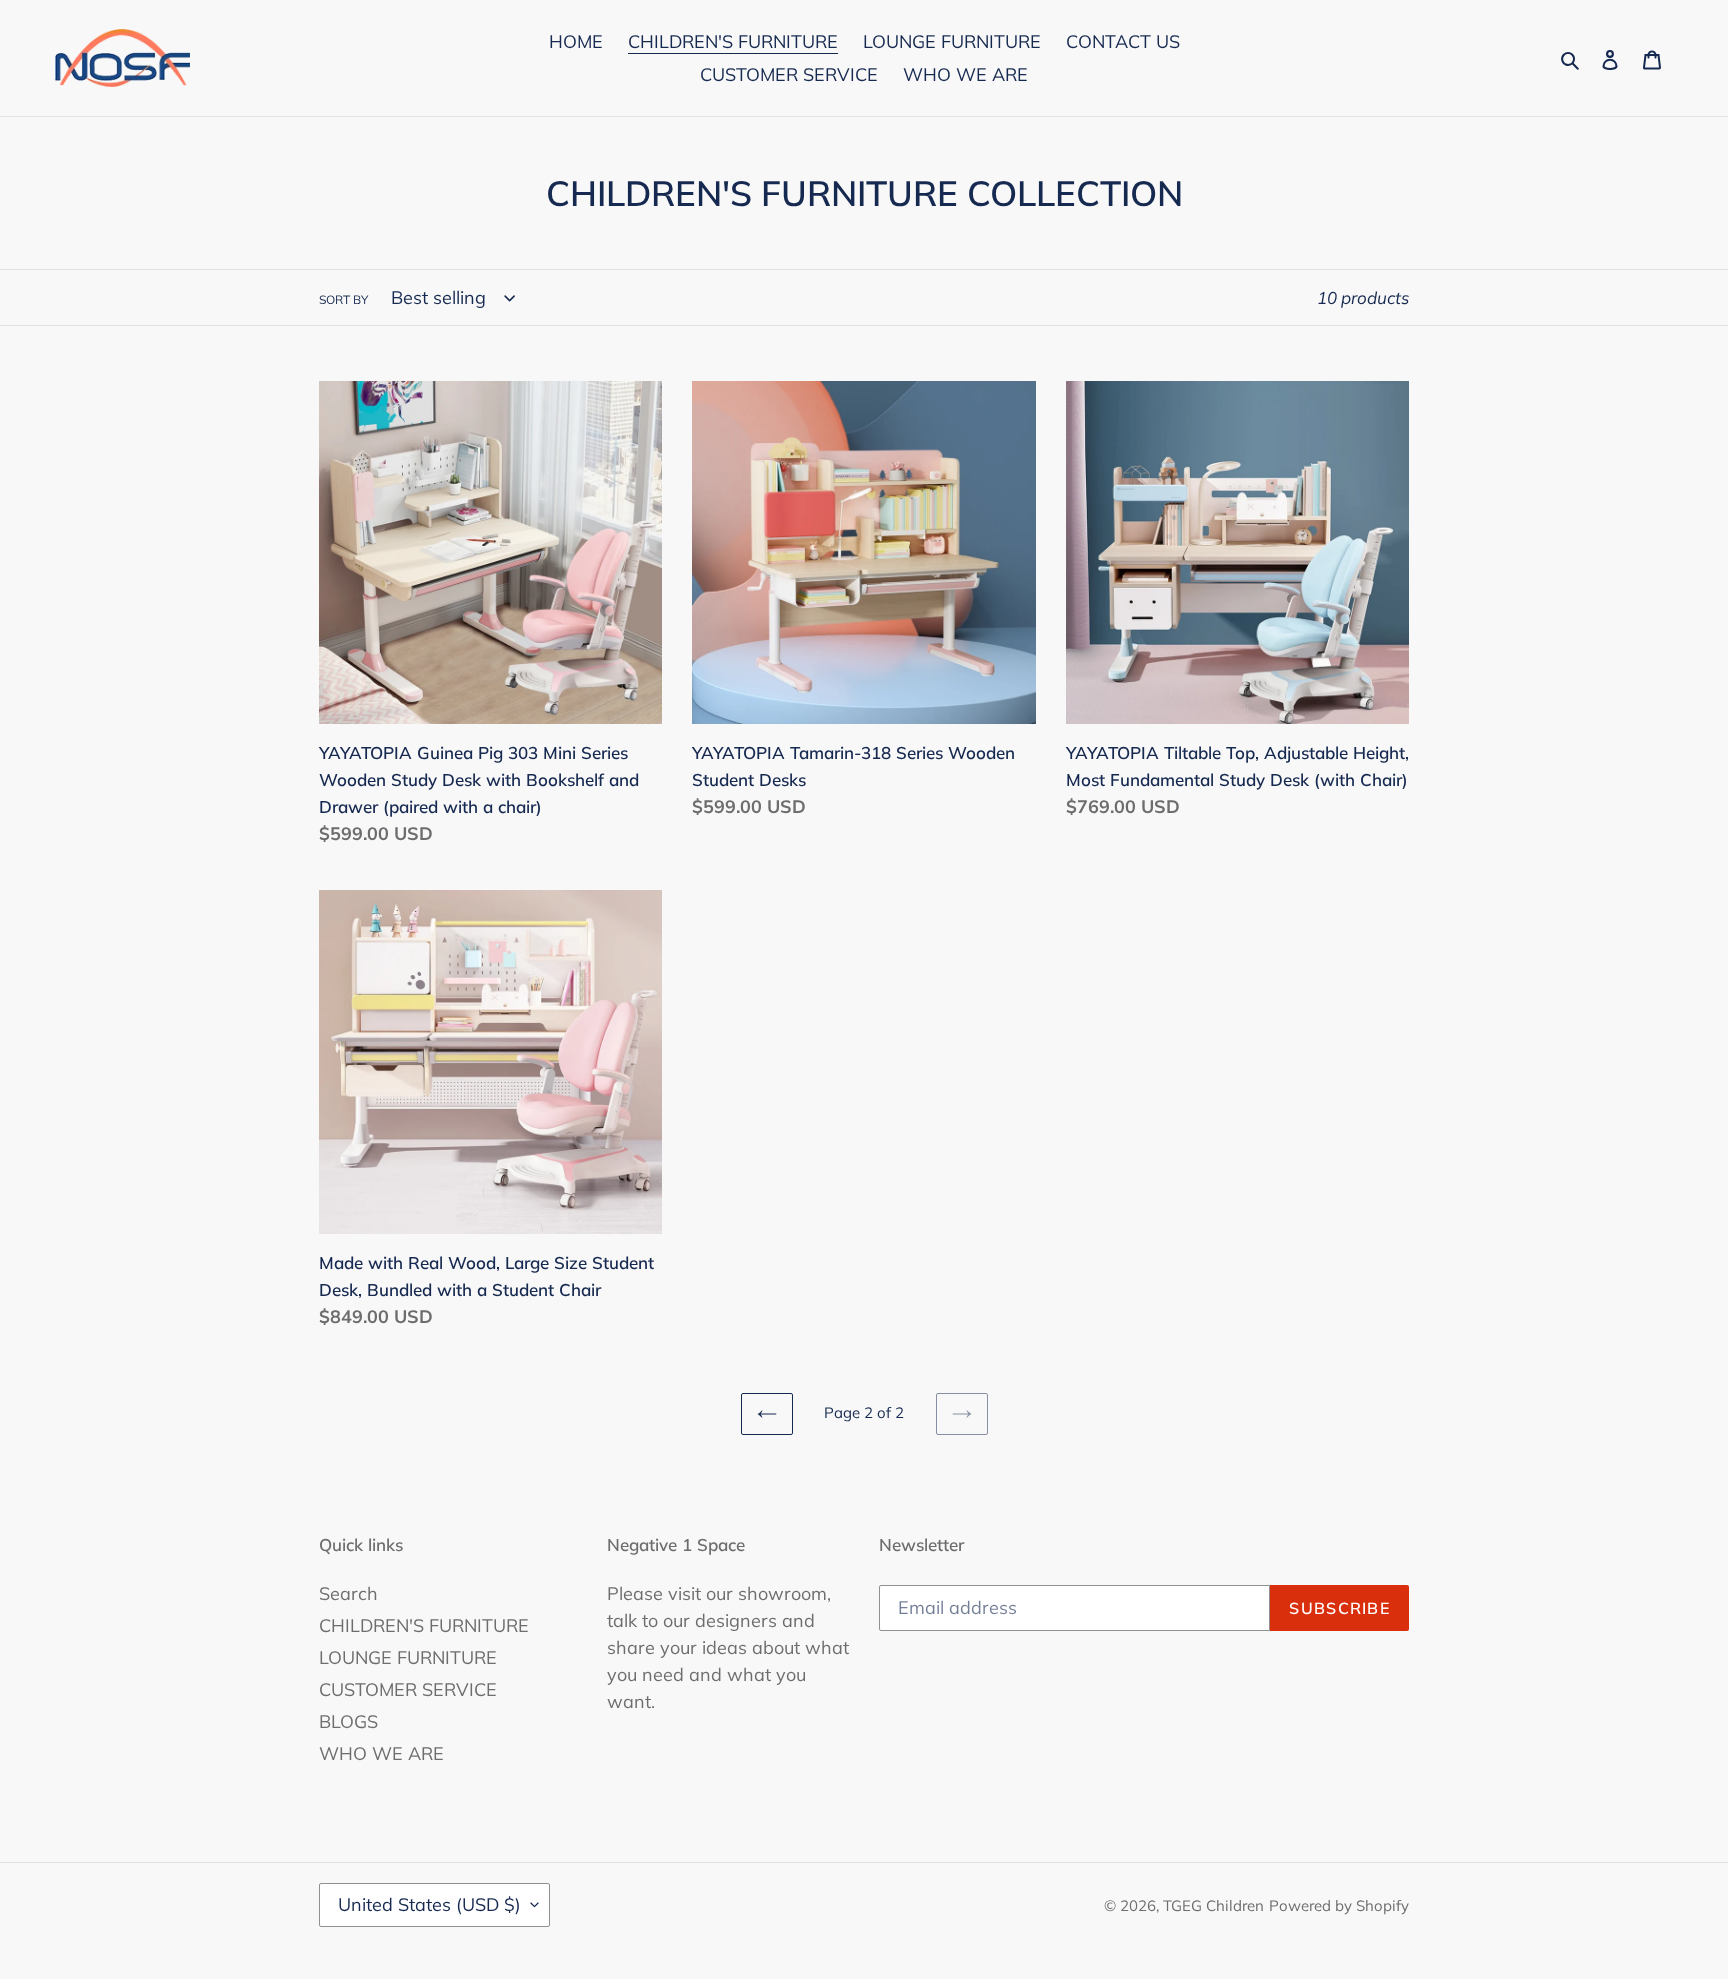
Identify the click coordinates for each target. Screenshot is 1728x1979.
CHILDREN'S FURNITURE (424, 1625)
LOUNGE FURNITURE (408, 1657)
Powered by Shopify (1339, 1905)
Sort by (343, 299)
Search (348, 1593)
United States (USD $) (429, 1904)
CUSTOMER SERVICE (408, 1689)
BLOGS (348, 1721)
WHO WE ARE (381, 1753)
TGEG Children (1213, 1905)
